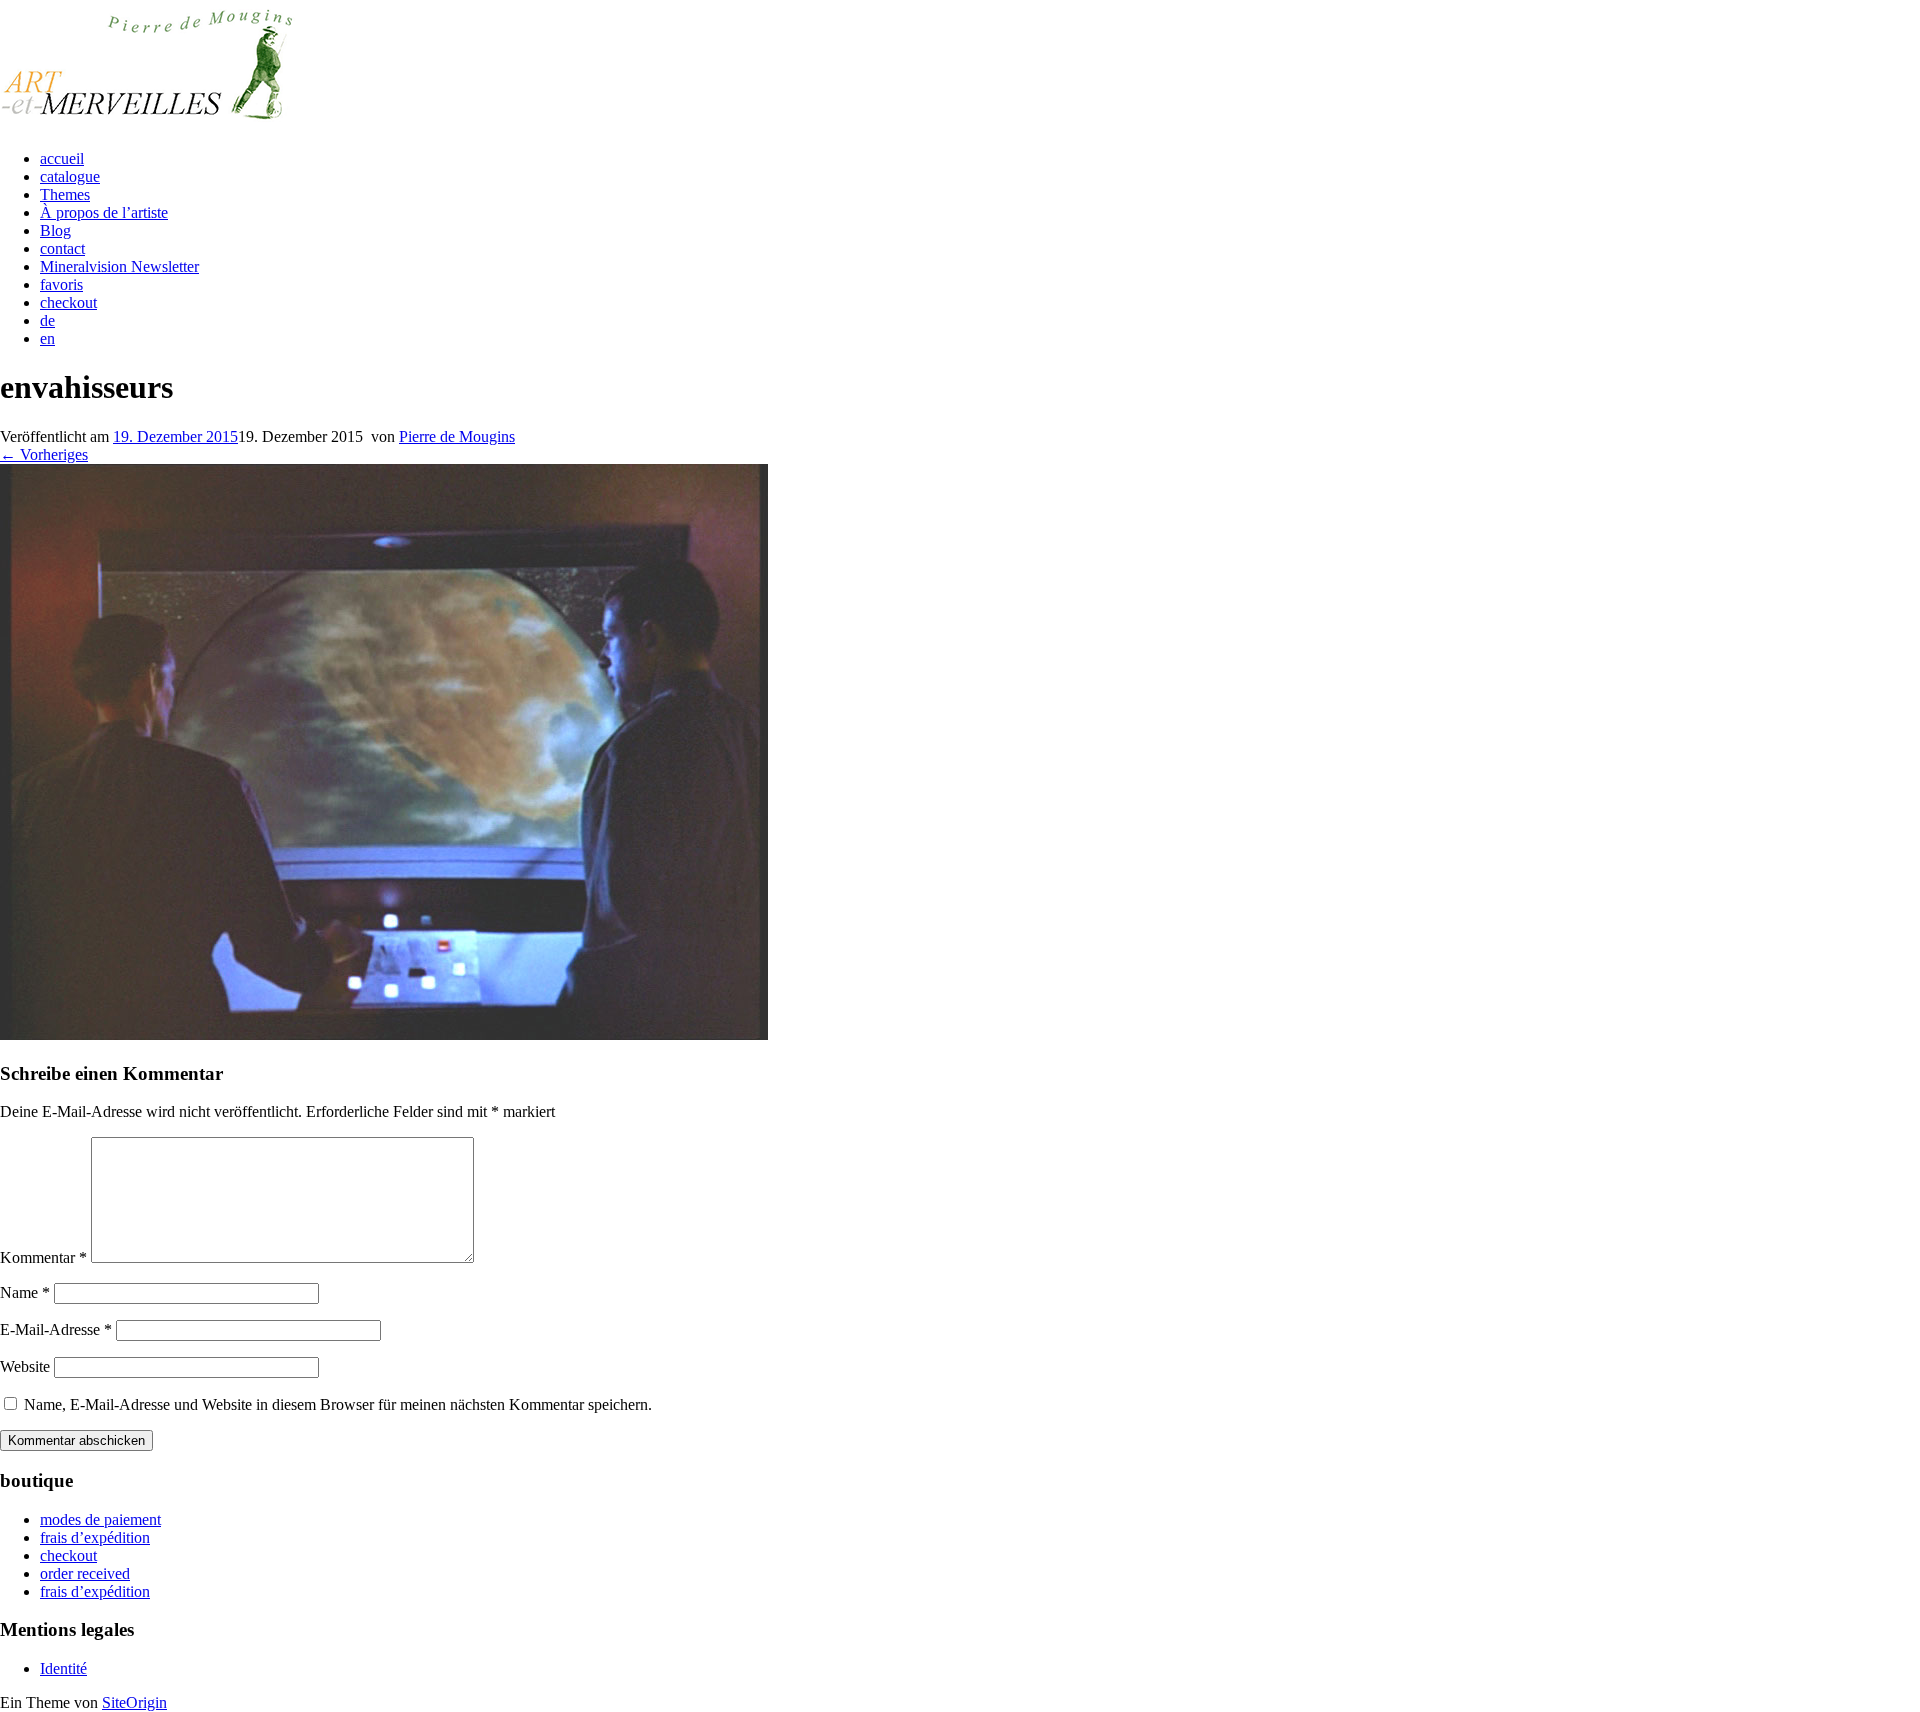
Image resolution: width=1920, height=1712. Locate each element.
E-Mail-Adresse (56, 1329)
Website (25, 1366)
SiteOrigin (134, 1702)
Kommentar (43, 1257)
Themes (65, 194)
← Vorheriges (44, 454)
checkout (68, 302)
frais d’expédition (95, 1537)
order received (85, 1573)
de (47, 320)
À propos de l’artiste (104, 212)
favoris (61, 284)
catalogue (70, 176)
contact (62, 248)
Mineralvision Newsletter (119, 266)
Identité (63, 1668)
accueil (62, 158)
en (47, 338)
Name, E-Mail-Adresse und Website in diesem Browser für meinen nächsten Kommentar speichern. (338, 1404)
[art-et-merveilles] (150, 124)
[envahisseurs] (384, 1034)
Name (25, 1292)
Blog (55, 230)
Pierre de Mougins (457, 436)
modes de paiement (100, 1519)
